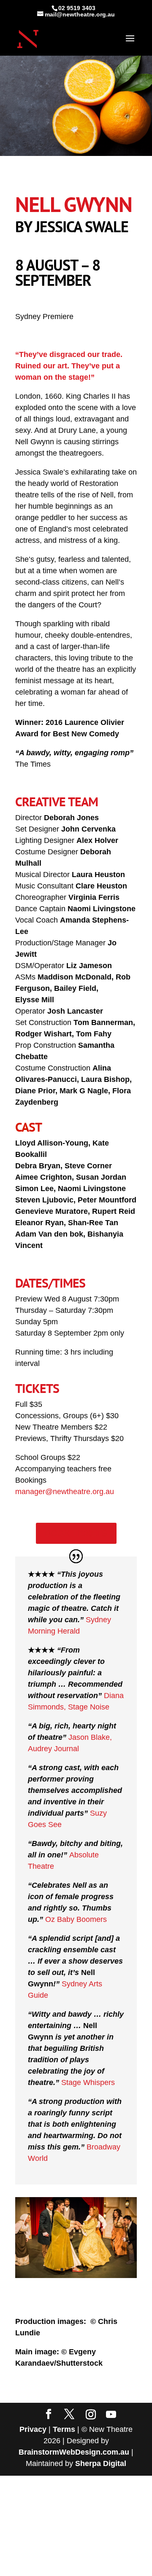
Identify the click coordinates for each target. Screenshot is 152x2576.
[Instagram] (91, 2415)
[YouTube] (111, 2415)
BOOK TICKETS (76, 1533)
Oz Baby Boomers (76, 1919)
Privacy (33, 2429)
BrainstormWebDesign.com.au (74, 2452)
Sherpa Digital (101, 2463)
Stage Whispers (88, 2082)
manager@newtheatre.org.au (65, 1492)
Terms (64, 2429)
